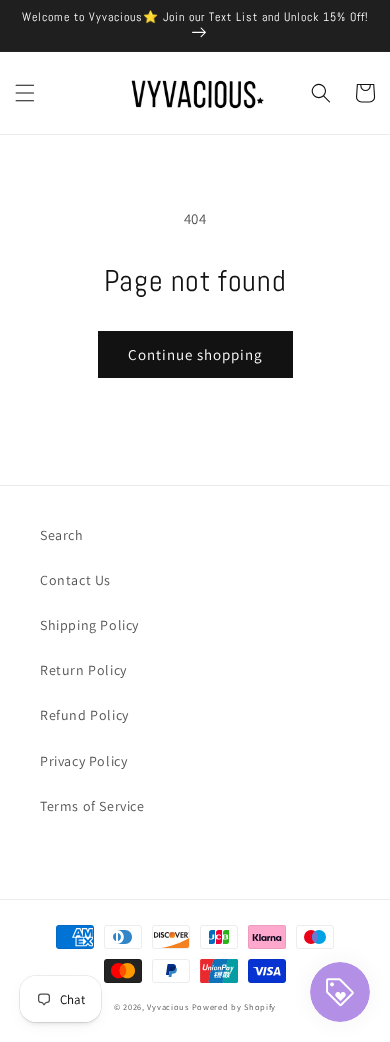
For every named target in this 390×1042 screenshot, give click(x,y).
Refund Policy (84, 715)
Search (62, 535)
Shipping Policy (89, 625)
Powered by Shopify (234, 1006)
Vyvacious (167, 1006)
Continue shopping (195, 354)
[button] (25, 93)
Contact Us (75, 580)
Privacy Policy (83, 761)
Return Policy (83, 670)
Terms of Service (92, 806)
